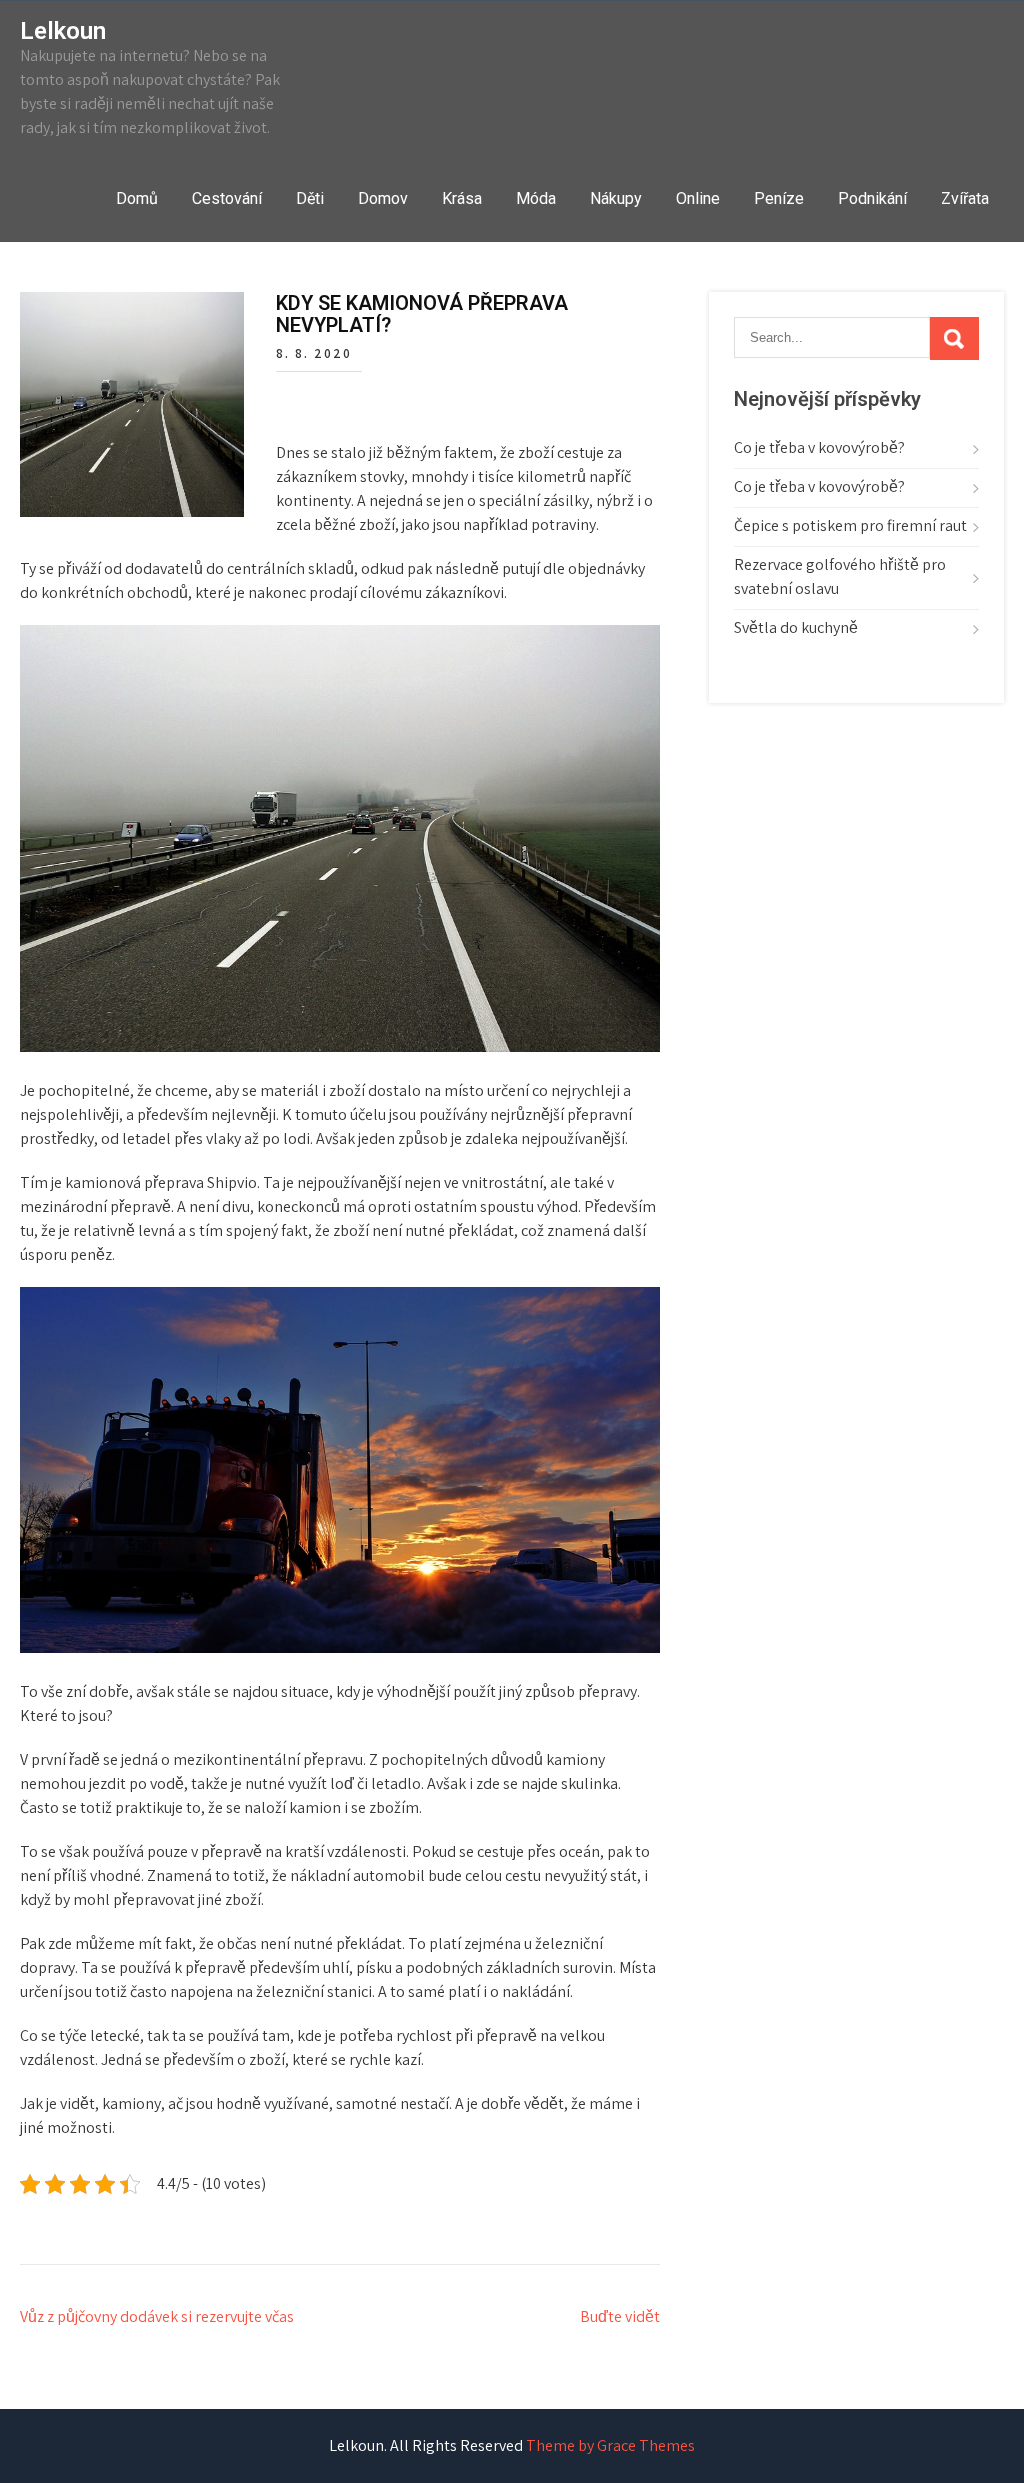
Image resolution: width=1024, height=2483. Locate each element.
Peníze (779, 198)
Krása (462, 198)
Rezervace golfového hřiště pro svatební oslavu (840, 576)
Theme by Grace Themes (610, 2445)
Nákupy (616, 198)
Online (698, 198)
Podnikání (872, 198)
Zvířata (965, 198)
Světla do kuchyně (796, 627)
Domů (137, 198)
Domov (383, 198)
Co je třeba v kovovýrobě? (819, 447)
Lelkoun (63, 31)
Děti (310, 198)
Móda (536, 198)
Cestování (227, 198)
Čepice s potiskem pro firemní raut (850, 525)
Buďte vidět (620, 2316)
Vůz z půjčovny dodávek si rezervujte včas (157, 2316)
